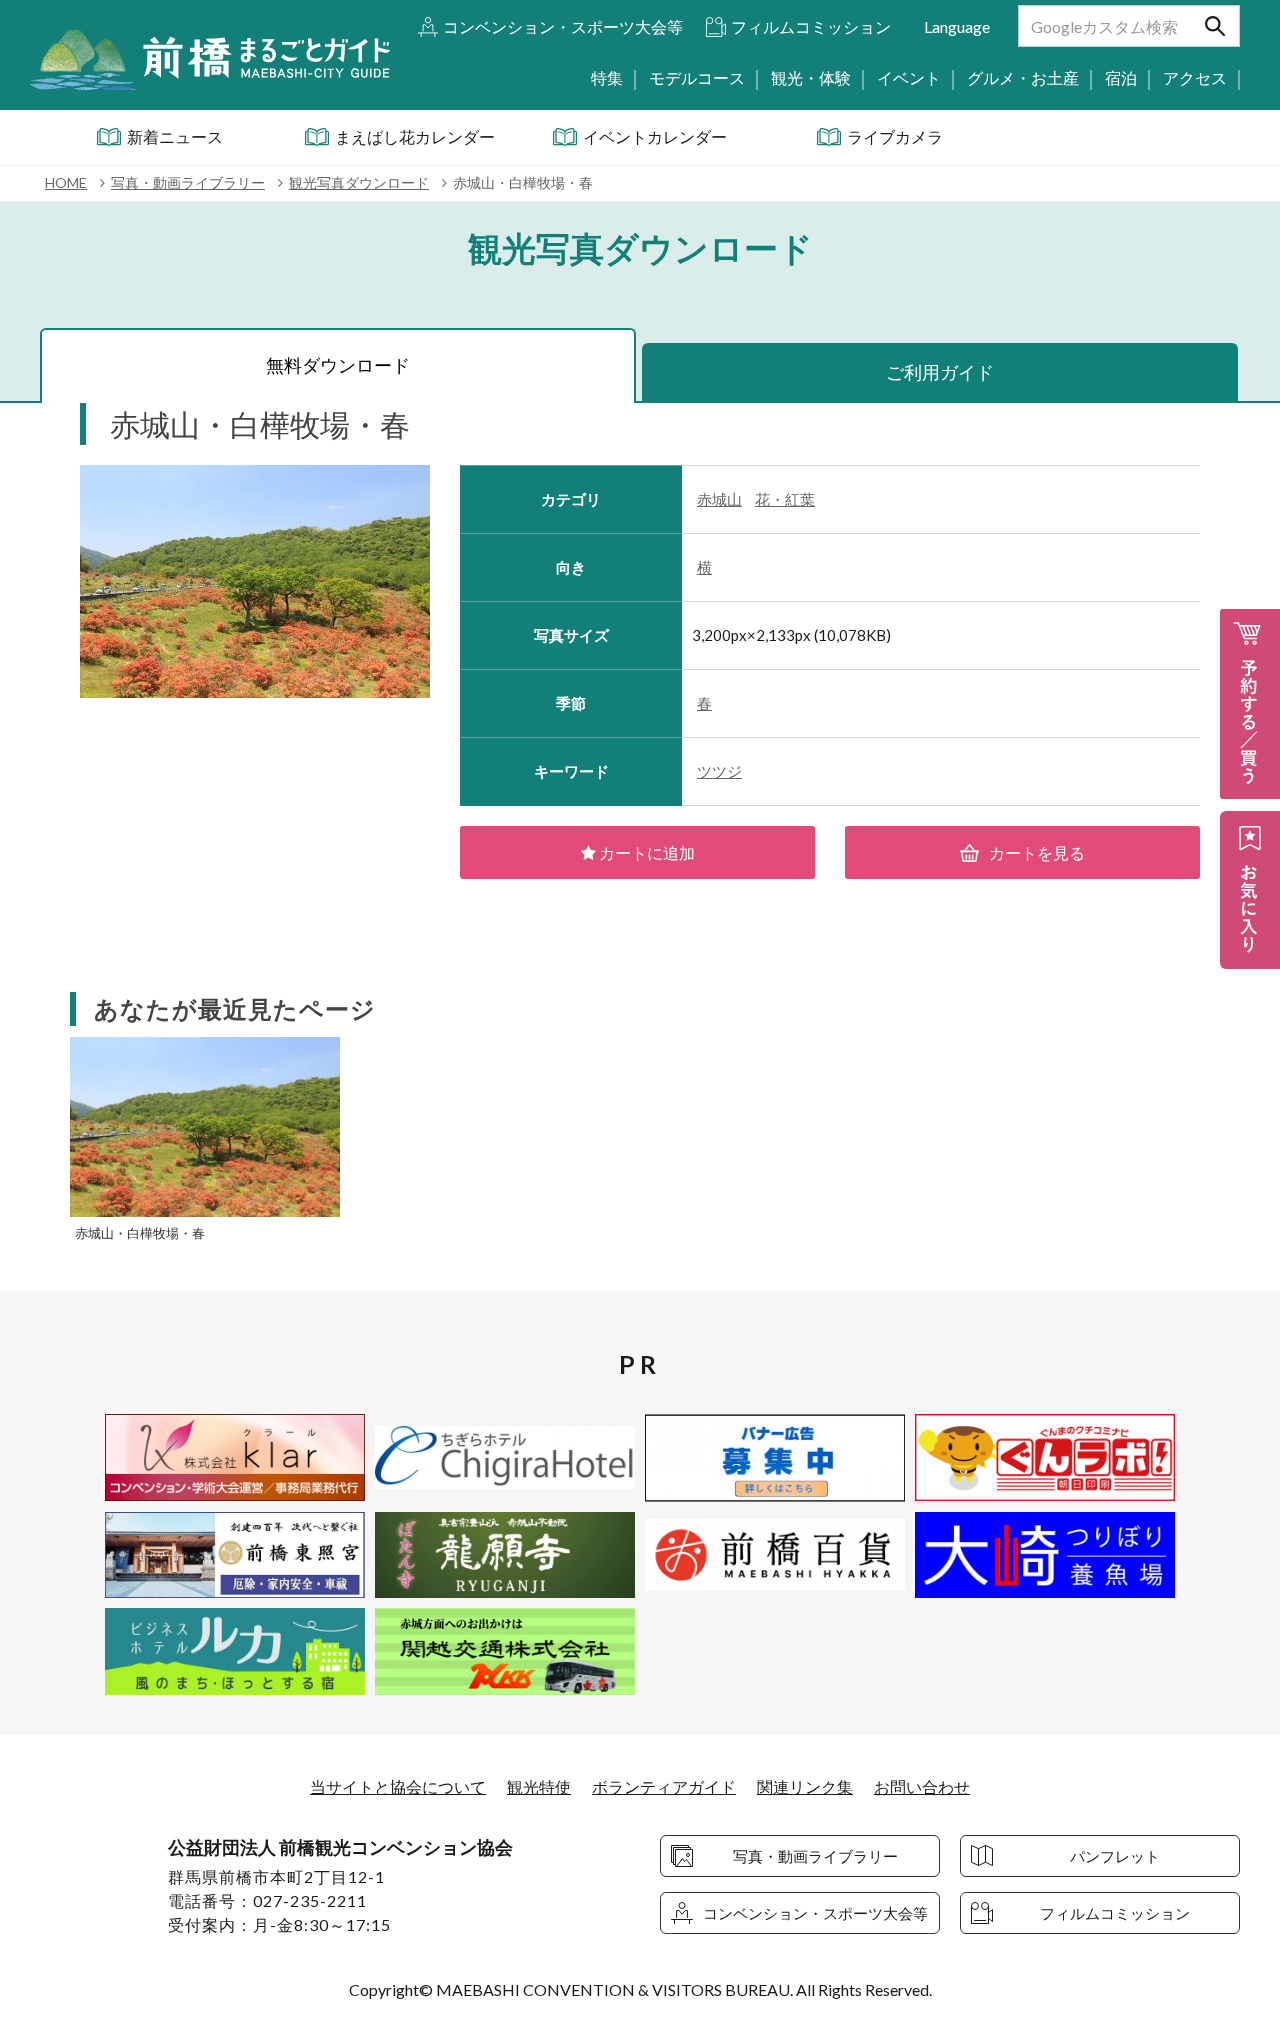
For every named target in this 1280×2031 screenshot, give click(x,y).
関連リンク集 (805, 1786)
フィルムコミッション (811, 26)
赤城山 (719, 499)
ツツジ (719, 771)
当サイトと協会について (398, 1786)
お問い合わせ (922, 1786)
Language (957, 26)
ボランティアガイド (664, 1786)
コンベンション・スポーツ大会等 (563, 26)
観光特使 (539, 1786)
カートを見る (1037, 852)
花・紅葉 (785, 499)
